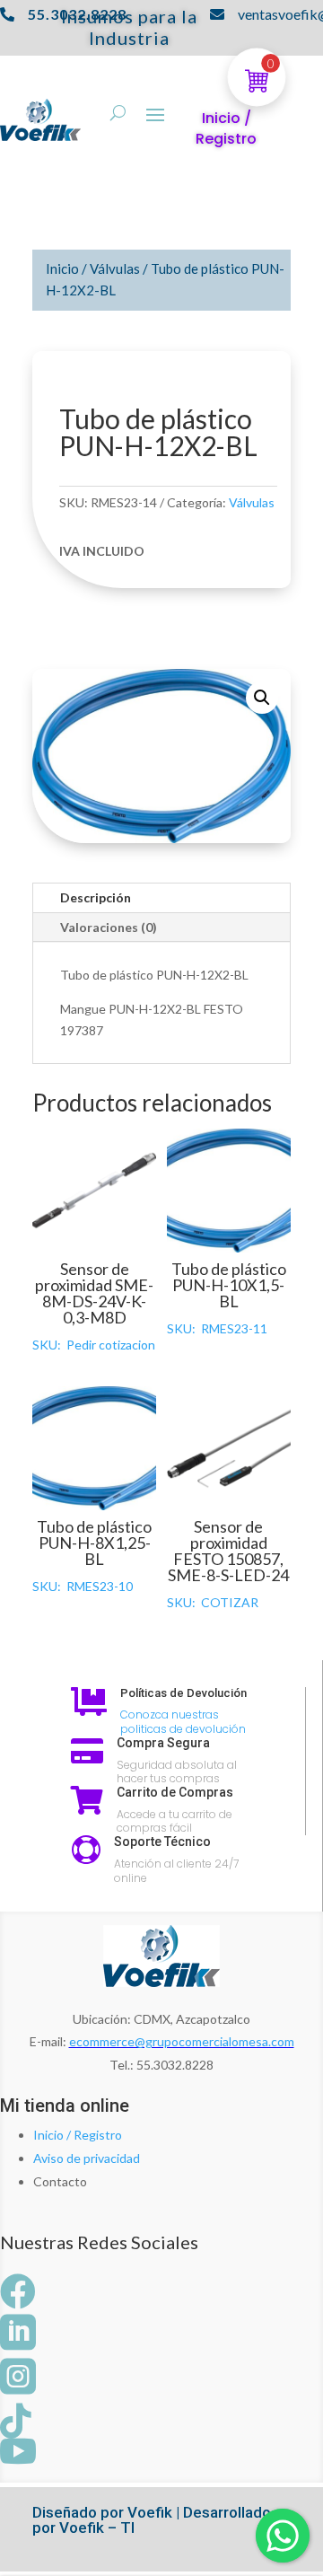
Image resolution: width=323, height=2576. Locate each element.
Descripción (96, 897)
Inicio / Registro (78, 2135)
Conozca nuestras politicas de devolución (183, 1722)
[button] (262, 698)
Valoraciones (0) (109, 927)
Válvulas (115, 268)
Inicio (62, 268)
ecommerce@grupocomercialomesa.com (182, 2041)
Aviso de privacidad (87, 2158)
